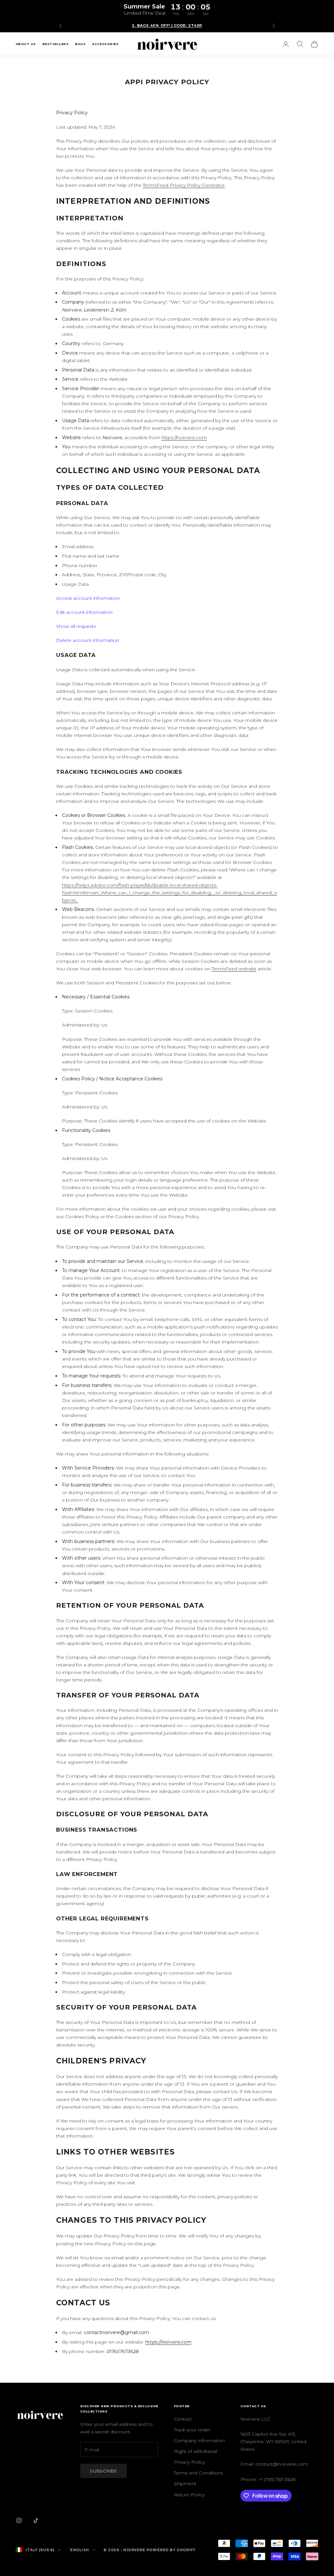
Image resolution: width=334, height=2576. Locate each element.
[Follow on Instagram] (19, 2520)
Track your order (192, 2430)
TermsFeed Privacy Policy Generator (184, 185)
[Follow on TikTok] (36, 2520)
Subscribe (104, 2471)
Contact (183, 2419)
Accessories (105, 44)
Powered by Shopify (171, 2550)
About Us (26, 44)
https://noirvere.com (184, 437)
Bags (80, 44)
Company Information (199, 2441)
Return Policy (189, 2495)
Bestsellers (55, 44)
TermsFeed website (234, 969)
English (80, 2550)
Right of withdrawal (196, 2451)
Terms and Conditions (198, 2473)
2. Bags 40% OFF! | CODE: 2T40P (167, 25)
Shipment (185, 2484)
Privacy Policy (189, 2462)
